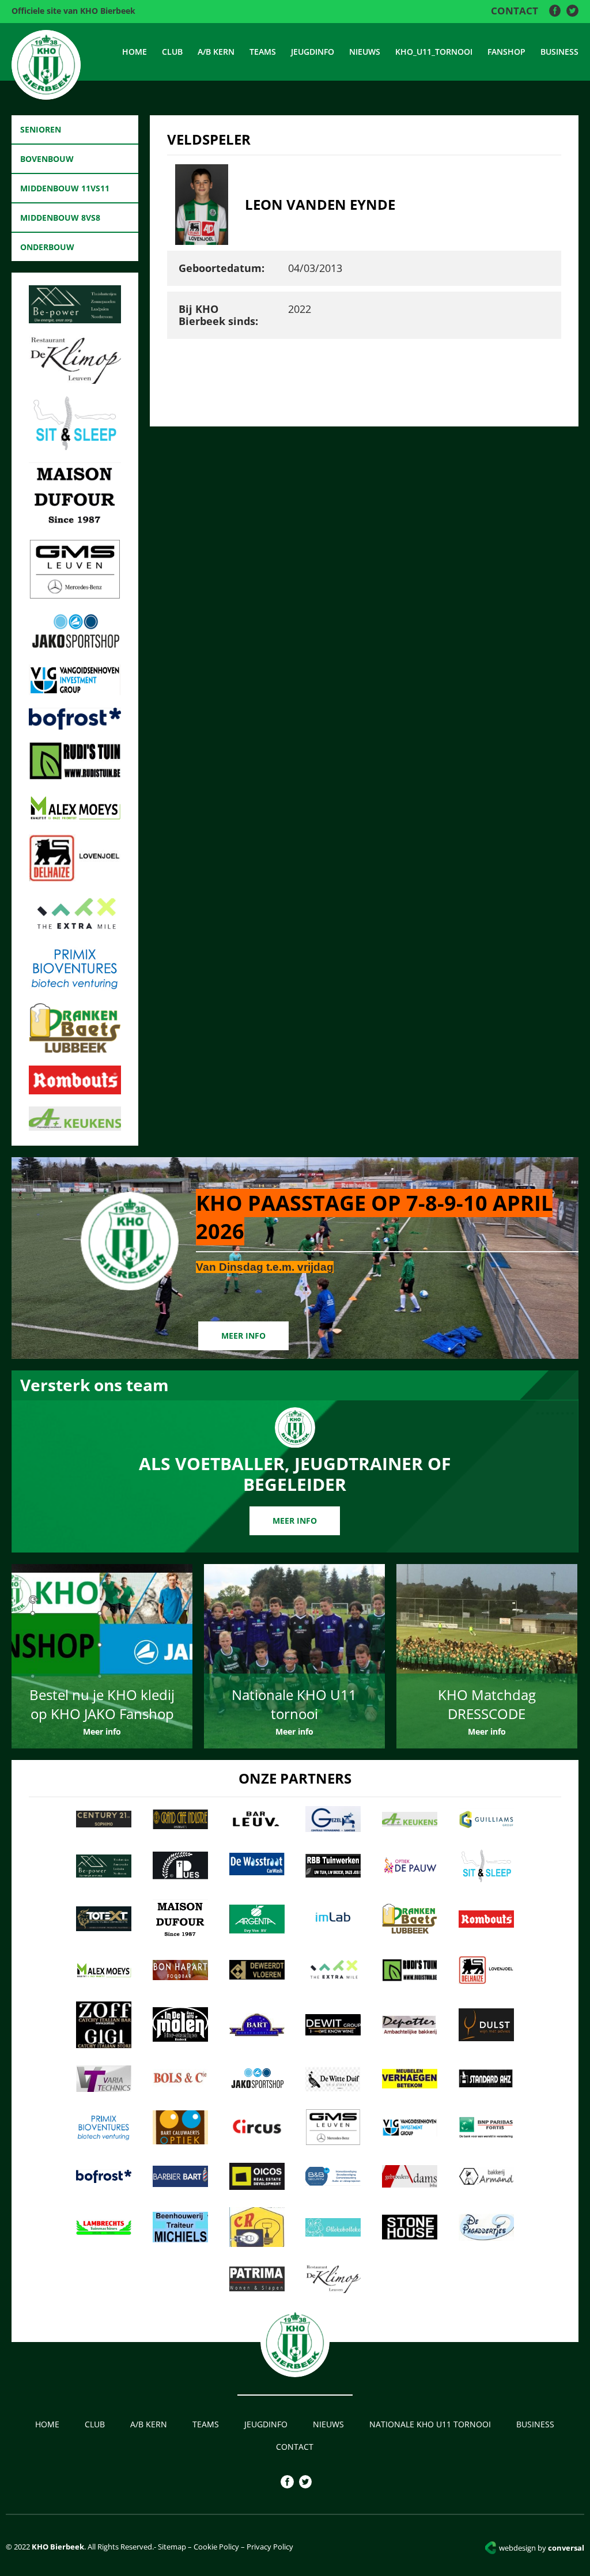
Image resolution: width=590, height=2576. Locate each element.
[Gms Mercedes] (75, 596)
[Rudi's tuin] (75, 776)
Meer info (243, 1336)
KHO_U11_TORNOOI (434, 52)
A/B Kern (216, 52)
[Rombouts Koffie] (75, 1091)
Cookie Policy (216, 2547)
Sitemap (171, 2547)
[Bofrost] (75, 726)
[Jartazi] (75, 649)
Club (172, 52)
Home (135, 52)
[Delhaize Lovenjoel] (75, 878)
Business (559, 52)
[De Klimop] (75, 380)
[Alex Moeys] (75, 819)
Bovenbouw (47, 159)
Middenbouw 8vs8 (60, 218)
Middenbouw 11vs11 (65, 188)
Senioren (41, 129)
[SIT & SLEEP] (75, 447)
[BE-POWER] (75, 320)
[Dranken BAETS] (75, 1050)
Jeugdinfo (313, 52)
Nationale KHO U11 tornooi (430, 2424)
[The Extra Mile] (75, 931)
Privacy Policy (270, 2547)
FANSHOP (506, 52)
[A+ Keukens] (75, 1127)
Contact (515, 11)
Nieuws (365, 52)
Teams (263, 52)
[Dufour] (75, 524)
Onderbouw (47, 247)
